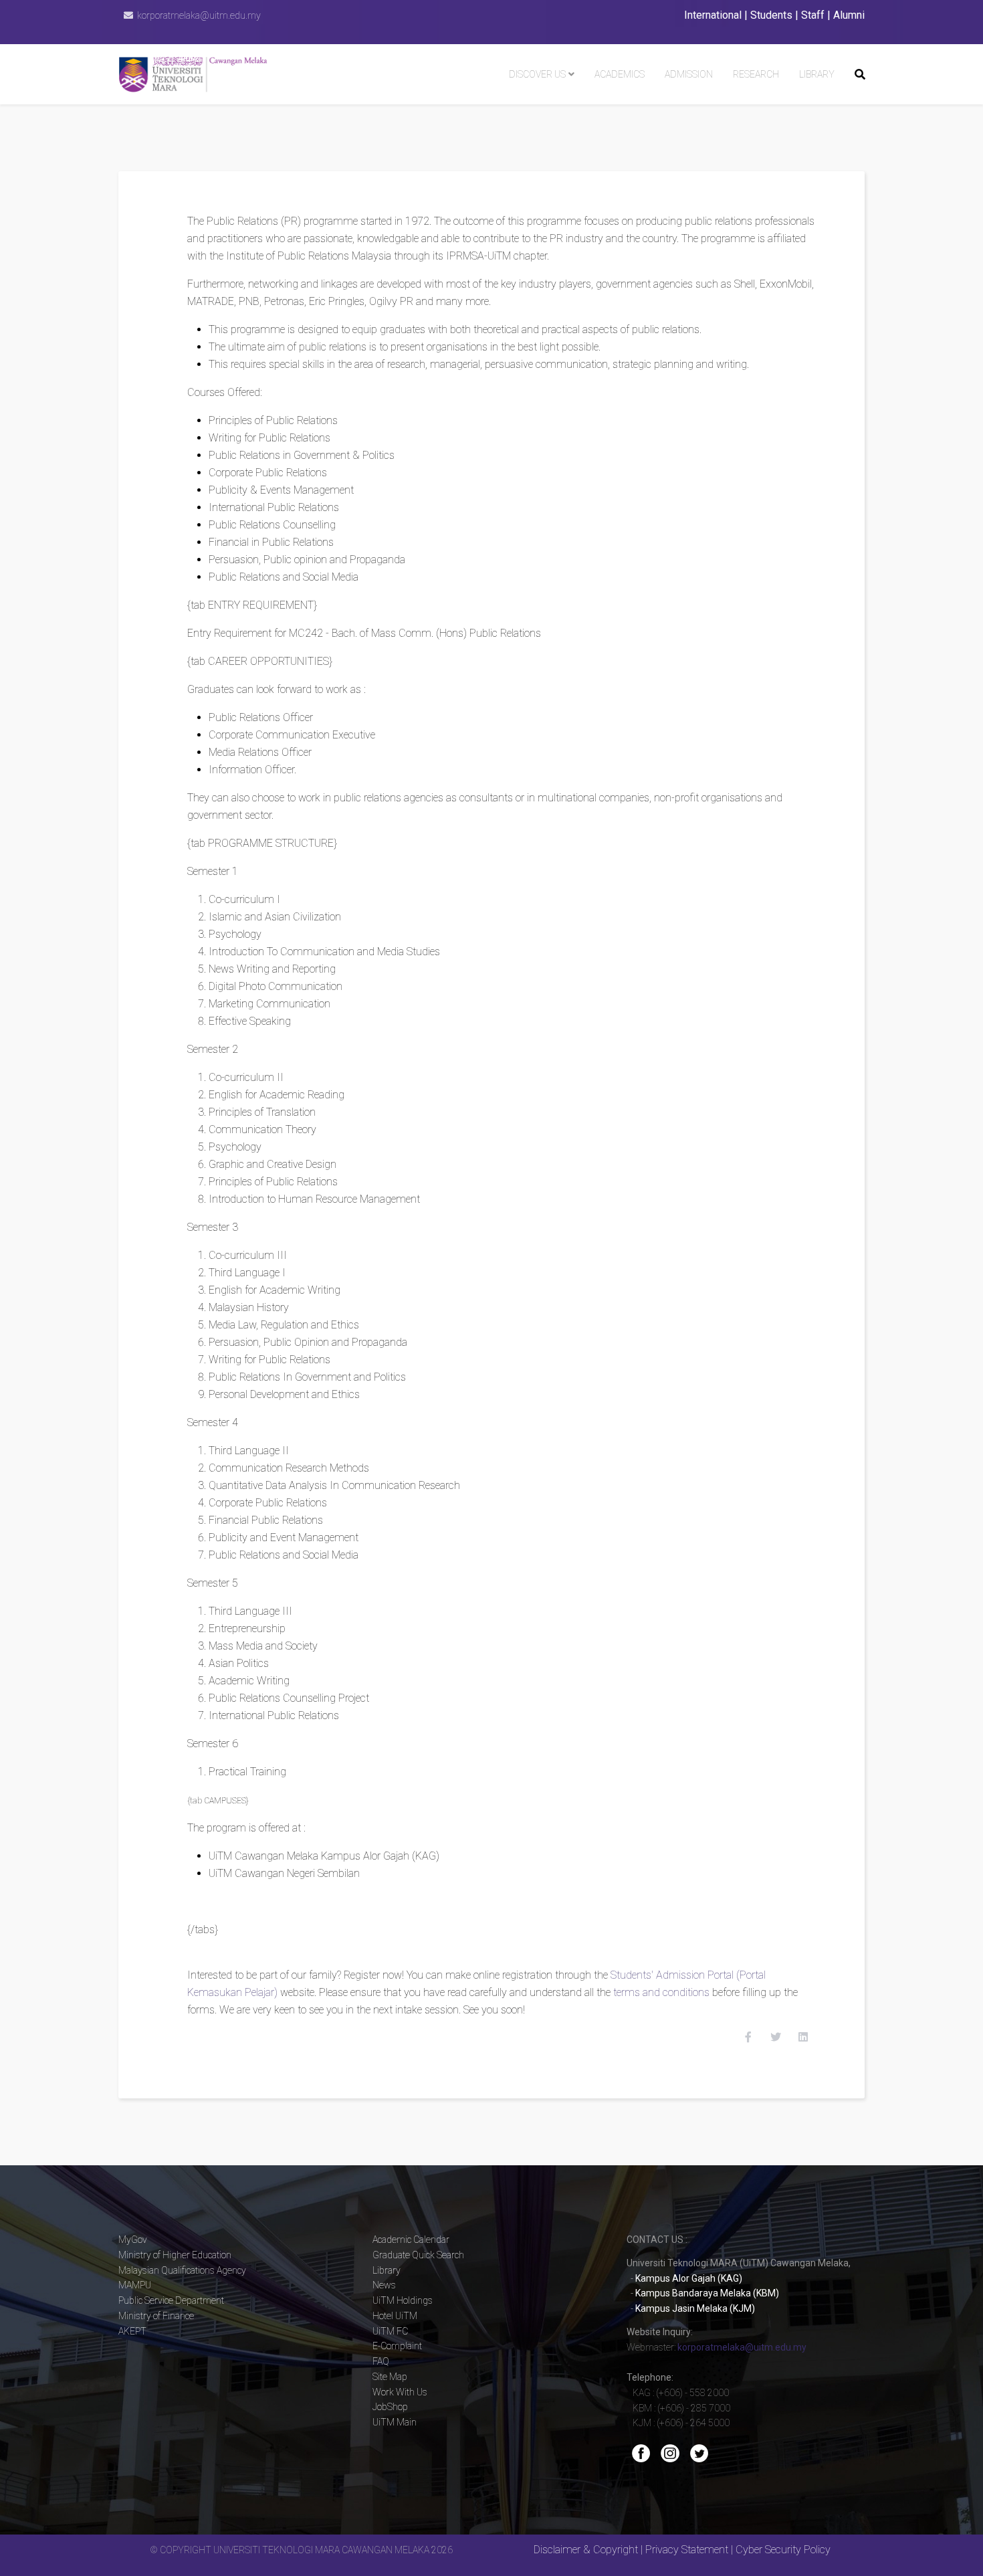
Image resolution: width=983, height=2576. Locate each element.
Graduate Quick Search (418, 2255)
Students (771, 15)
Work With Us (400, 2392)
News (384, 2285)
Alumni (849, 15)
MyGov (133, 2240)
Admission (689, 74)
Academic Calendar (411, 2240)
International (713, 15)
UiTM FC (390, 2331)
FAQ (381, 2361)
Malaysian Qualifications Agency (182, 2270)
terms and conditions (663, 1992)
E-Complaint (397, 2346)
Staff (813, 15)
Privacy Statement (687, 2550)
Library (817, 74)
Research (756, 74)
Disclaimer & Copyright (586, 2550)
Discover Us (537, 74)
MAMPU (135, 2285)
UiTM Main (395, 2422)
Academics (620, 74)
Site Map (390, 2377)
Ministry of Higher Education (175, 2255)
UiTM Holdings (403, 2300)
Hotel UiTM (395, 2316)
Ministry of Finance (156, 2316)
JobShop (390, 2407)
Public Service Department (171, 2300)
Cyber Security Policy (783, 2550)
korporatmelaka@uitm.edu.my (199, 15)
